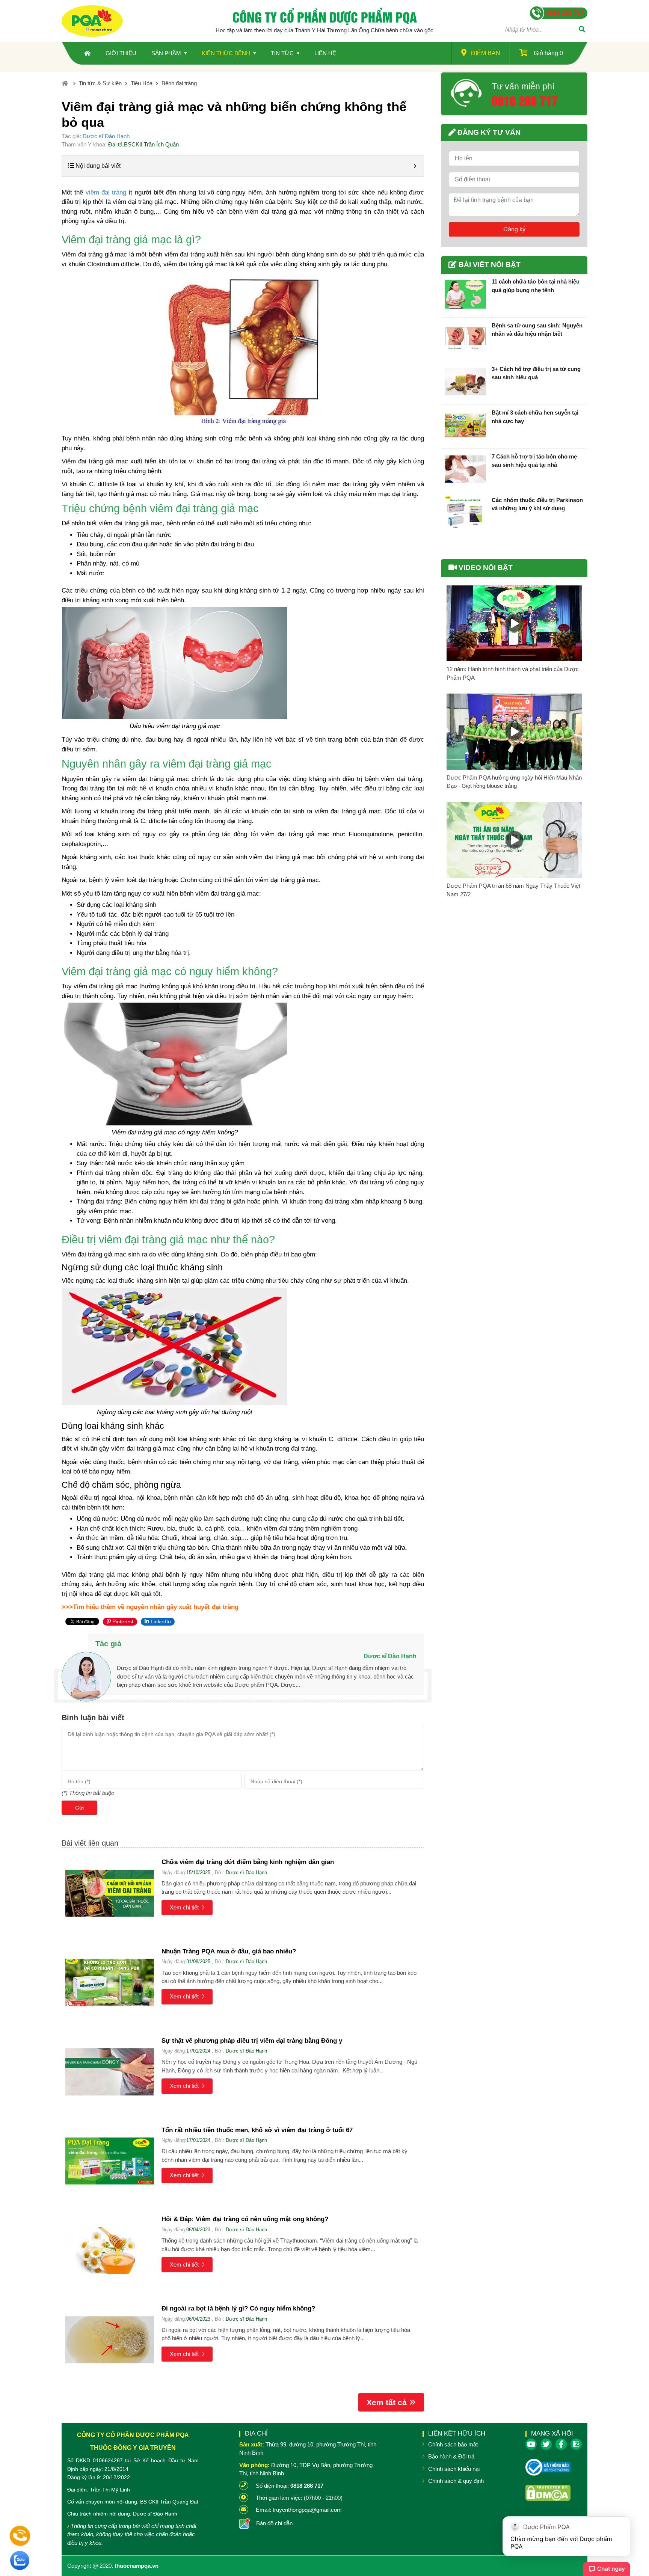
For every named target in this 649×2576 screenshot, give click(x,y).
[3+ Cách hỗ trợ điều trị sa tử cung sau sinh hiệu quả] (465, 382)
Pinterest (122, 1621)
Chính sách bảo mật (453, 2444)
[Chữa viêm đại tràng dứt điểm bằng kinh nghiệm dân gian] (110, 1893)
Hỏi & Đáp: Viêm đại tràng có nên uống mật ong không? (245, 2219)
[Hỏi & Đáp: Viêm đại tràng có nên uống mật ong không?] (110, 2250)
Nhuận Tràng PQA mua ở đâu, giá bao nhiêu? (229, 1951)
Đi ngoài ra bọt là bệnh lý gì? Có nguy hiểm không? (238, 2308)
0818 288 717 (525, 100)
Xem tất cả (387, 2402)
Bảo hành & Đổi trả (451, 2456)
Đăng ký (514, 229)
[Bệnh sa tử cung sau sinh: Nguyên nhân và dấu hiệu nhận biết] (465, 338)
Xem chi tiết (184, 1907)
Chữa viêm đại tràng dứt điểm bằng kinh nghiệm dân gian (248, 1862)
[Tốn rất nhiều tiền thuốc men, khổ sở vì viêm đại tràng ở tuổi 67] (110, 2161)
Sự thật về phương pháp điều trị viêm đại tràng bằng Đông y (252, 2041)
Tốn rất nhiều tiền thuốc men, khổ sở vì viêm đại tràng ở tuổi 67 (257, 2130)
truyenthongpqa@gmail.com (307, 2510)
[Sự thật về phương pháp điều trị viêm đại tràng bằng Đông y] (110, 2072)
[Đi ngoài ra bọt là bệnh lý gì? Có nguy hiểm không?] (110, 2340)
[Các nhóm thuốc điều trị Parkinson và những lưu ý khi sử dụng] (465, 513)
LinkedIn (160, 1621)
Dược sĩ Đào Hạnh (106, 136)
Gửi (79, 1808)
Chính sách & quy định (456, 2481)
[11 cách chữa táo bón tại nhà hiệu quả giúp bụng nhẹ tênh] (465, 294)
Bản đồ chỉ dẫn (274, 2523)
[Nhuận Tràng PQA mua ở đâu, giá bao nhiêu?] (110, 1983)
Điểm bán (486, 53)
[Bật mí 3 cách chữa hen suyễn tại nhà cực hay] (465, 425)
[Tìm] (582, 30)
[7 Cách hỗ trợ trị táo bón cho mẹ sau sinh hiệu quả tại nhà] (465, 469)
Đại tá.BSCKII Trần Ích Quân (143, 144)
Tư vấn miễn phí (523, 86)
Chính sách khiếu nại (454, 2469)
